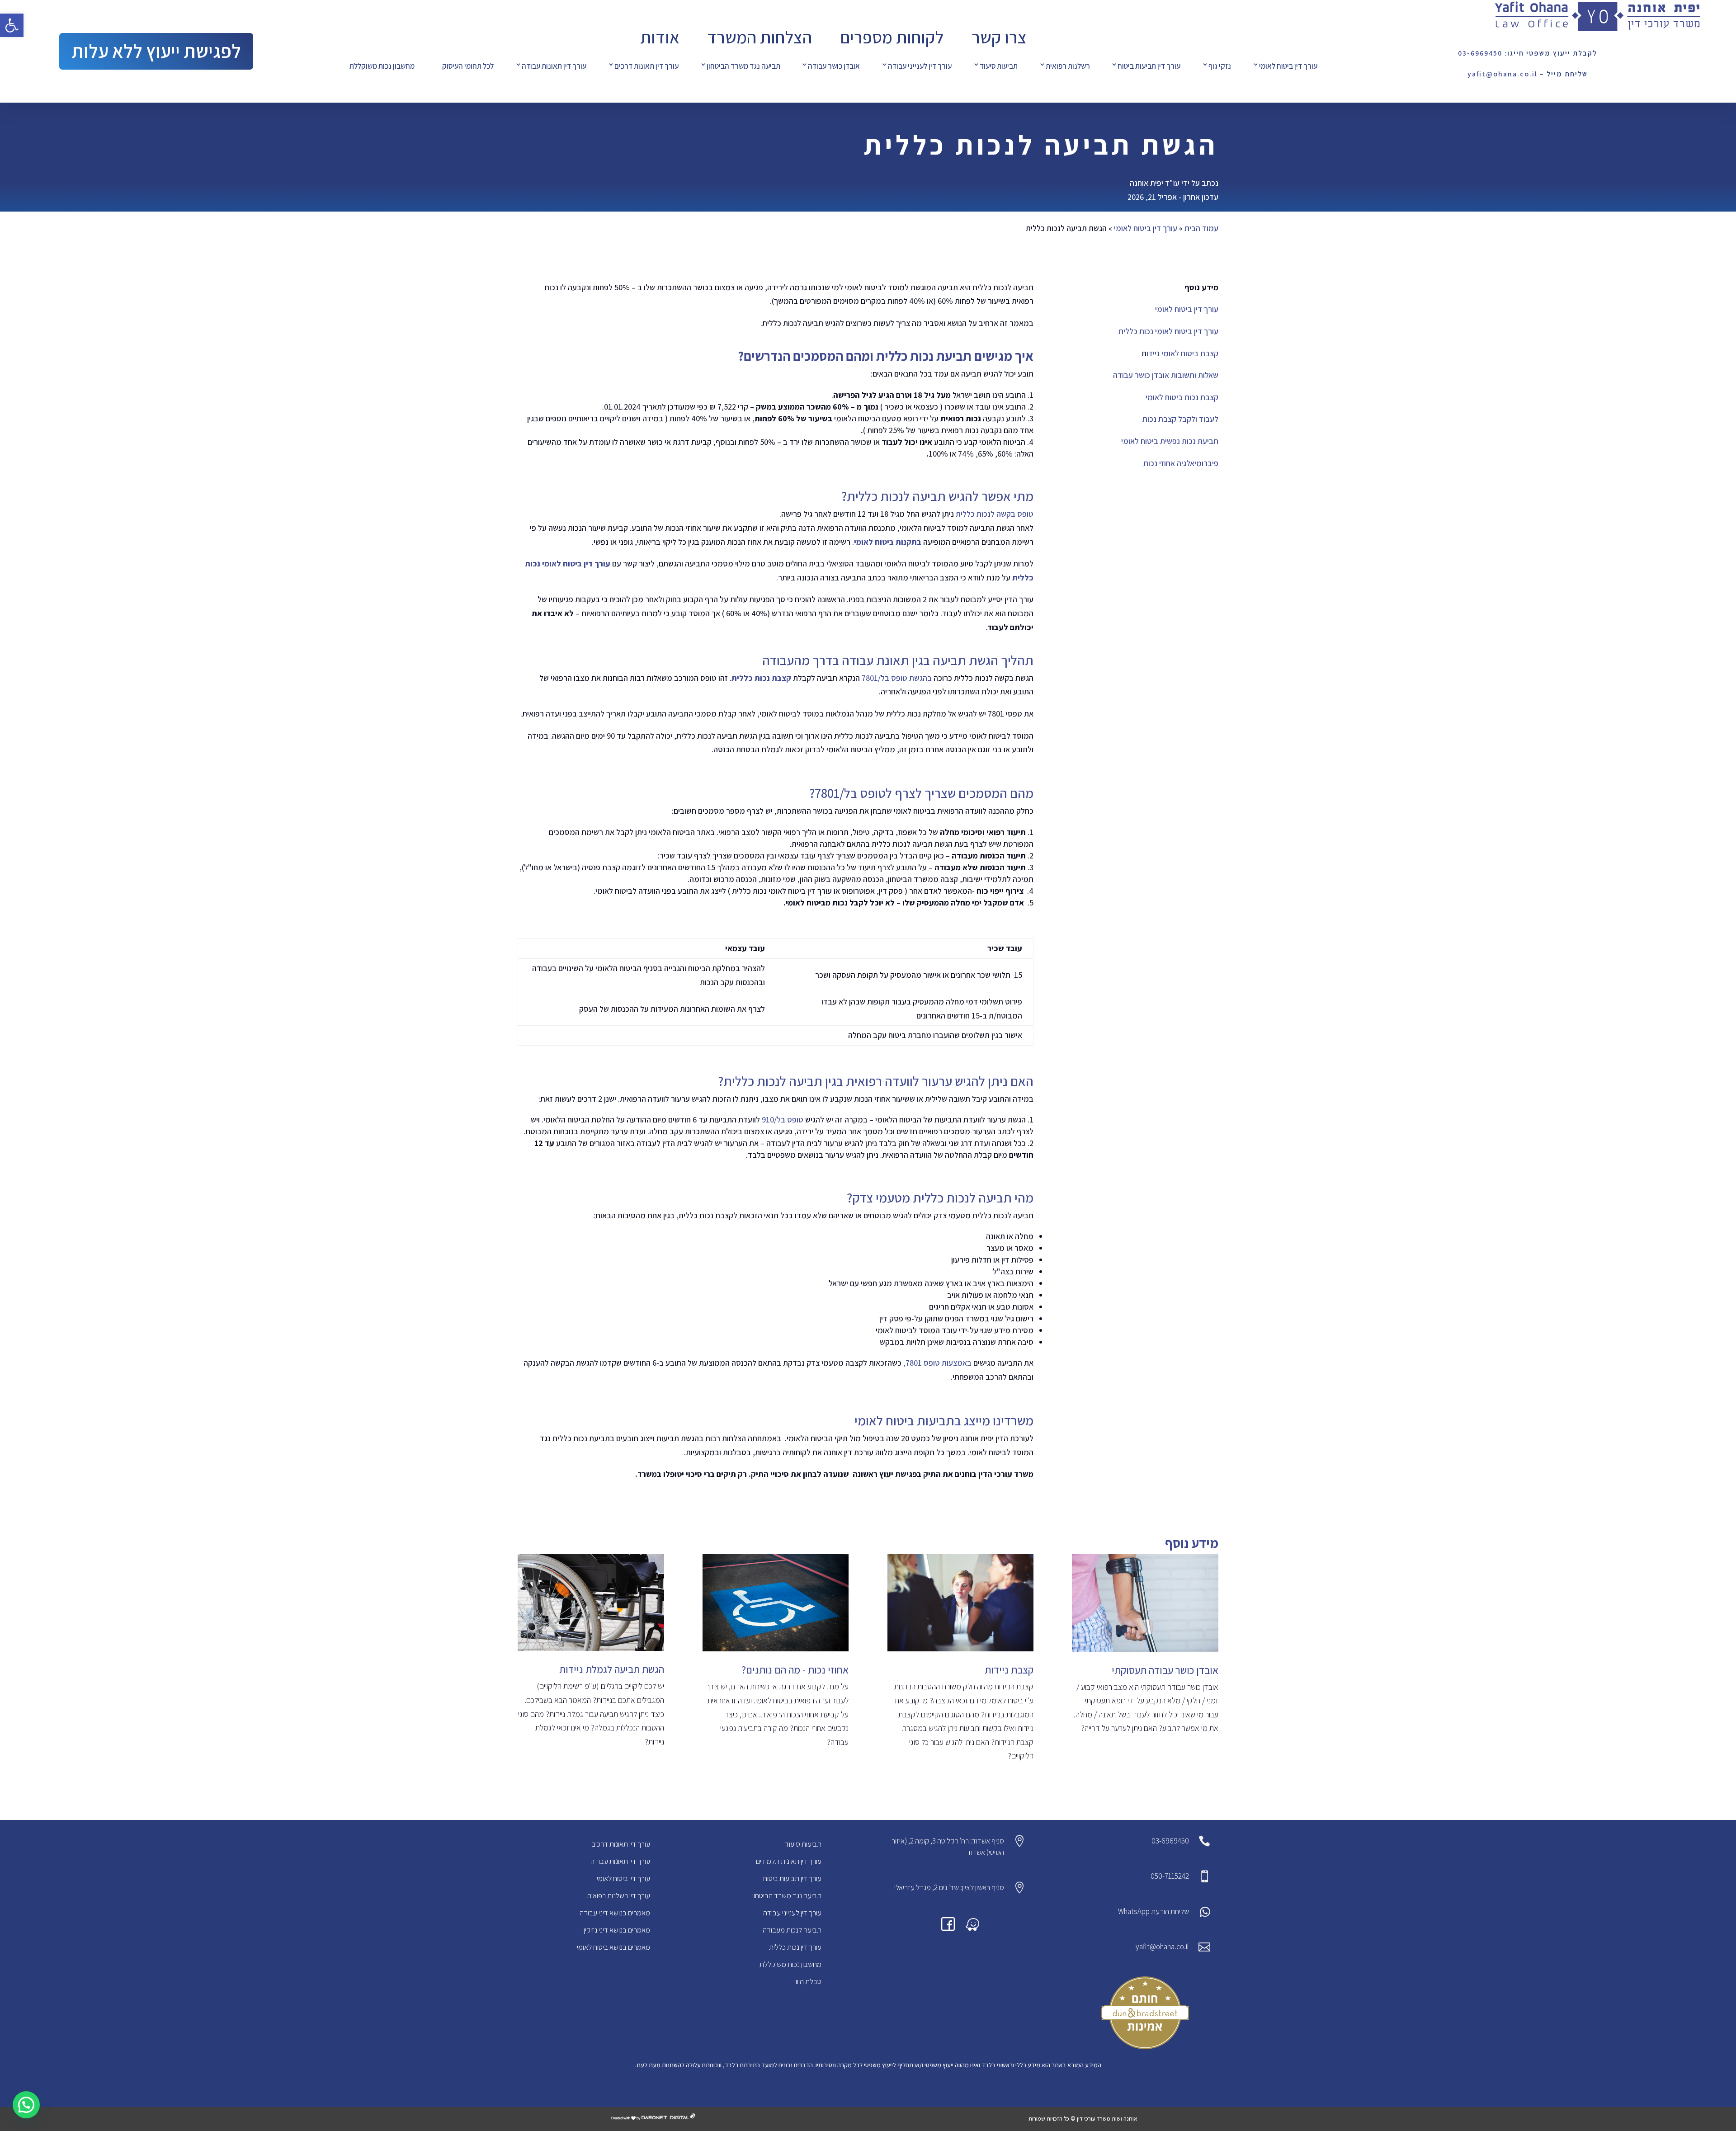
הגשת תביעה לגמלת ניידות (612, 1669)
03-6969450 (1170, 1841)
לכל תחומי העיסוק (468, 66)
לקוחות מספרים (892, 37)
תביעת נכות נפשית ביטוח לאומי (1170, 441)
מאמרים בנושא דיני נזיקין (617, 1930)
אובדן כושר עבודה (834, 66)
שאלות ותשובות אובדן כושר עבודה (1166, 375)
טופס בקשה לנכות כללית (995, 514)
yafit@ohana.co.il (1162, 1947)
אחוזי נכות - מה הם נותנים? (795, 1670)
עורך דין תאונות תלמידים (789, 1861)
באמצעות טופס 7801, (938, 1363)
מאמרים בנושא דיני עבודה (615, 1913)
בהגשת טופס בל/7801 (897, 678)
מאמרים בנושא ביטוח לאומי (613, 1947)
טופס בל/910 (783, 1120)
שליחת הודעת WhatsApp (1153, 1911)
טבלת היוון (808, 1981)
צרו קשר (999, 37)
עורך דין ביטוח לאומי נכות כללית (1168, 331)
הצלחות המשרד (759, 37)
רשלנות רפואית (1068, 66)
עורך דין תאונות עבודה (554, 66)
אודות (660, 37)
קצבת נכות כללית (761, 678)
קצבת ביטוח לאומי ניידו (1182, 353)
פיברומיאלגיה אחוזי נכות (1181, 463)
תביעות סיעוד (999, 66)
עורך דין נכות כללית (795, 1947)
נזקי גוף (1220, 66)
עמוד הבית (1201, 228)
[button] (12, 25)
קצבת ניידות (1009, 1670)
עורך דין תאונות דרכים (646, 66)
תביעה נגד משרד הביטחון (743, 66)
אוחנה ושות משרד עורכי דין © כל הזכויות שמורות (1083, 2119)
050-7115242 (1170, 1876)
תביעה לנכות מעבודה (792, 1930)
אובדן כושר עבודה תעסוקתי (1165, 1670)
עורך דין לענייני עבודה (920, 66)
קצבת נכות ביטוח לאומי (1182, 397)
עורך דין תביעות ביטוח (1149, 66)
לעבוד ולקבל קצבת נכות (1180, 419)
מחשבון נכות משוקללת (382, 66)
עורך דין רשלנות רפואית (618, 1895)
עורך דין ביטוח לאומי (1288, 66)
